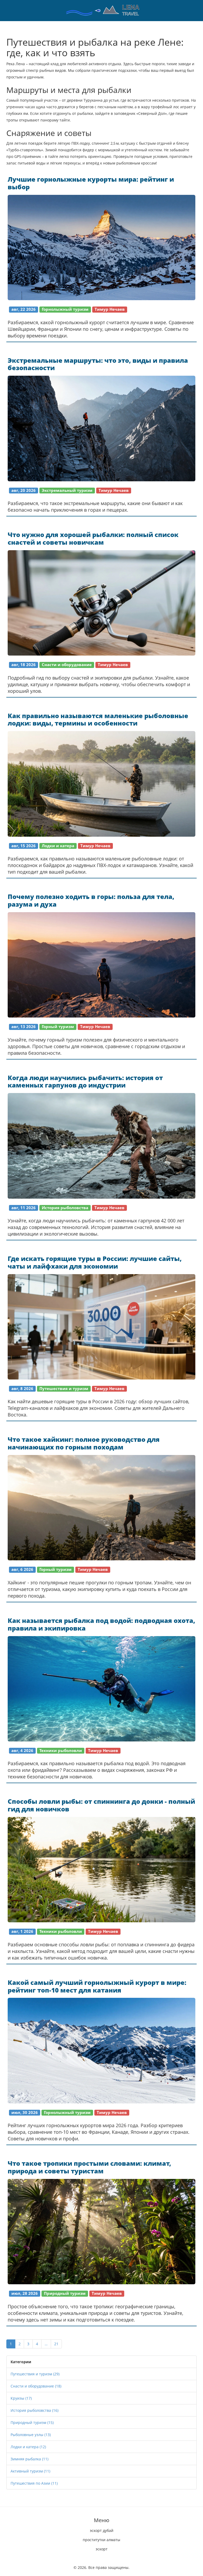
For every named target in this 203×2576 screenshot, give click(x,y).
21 (56, 2344)
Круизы (21, 2398)
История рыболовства (34, 2410)
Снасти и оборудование (36, 2386)
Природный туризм (32, 2422)
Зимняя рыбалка (29, 2459)
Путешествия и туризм (35, 2374)
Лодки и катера (28, 2447)
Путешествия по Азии (34, 2483)
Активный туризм (30, 2471)
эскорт (102, 2549)
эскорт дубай (102, 2530)
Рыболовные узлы (31, 2435)
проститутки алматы (101, 2540)
